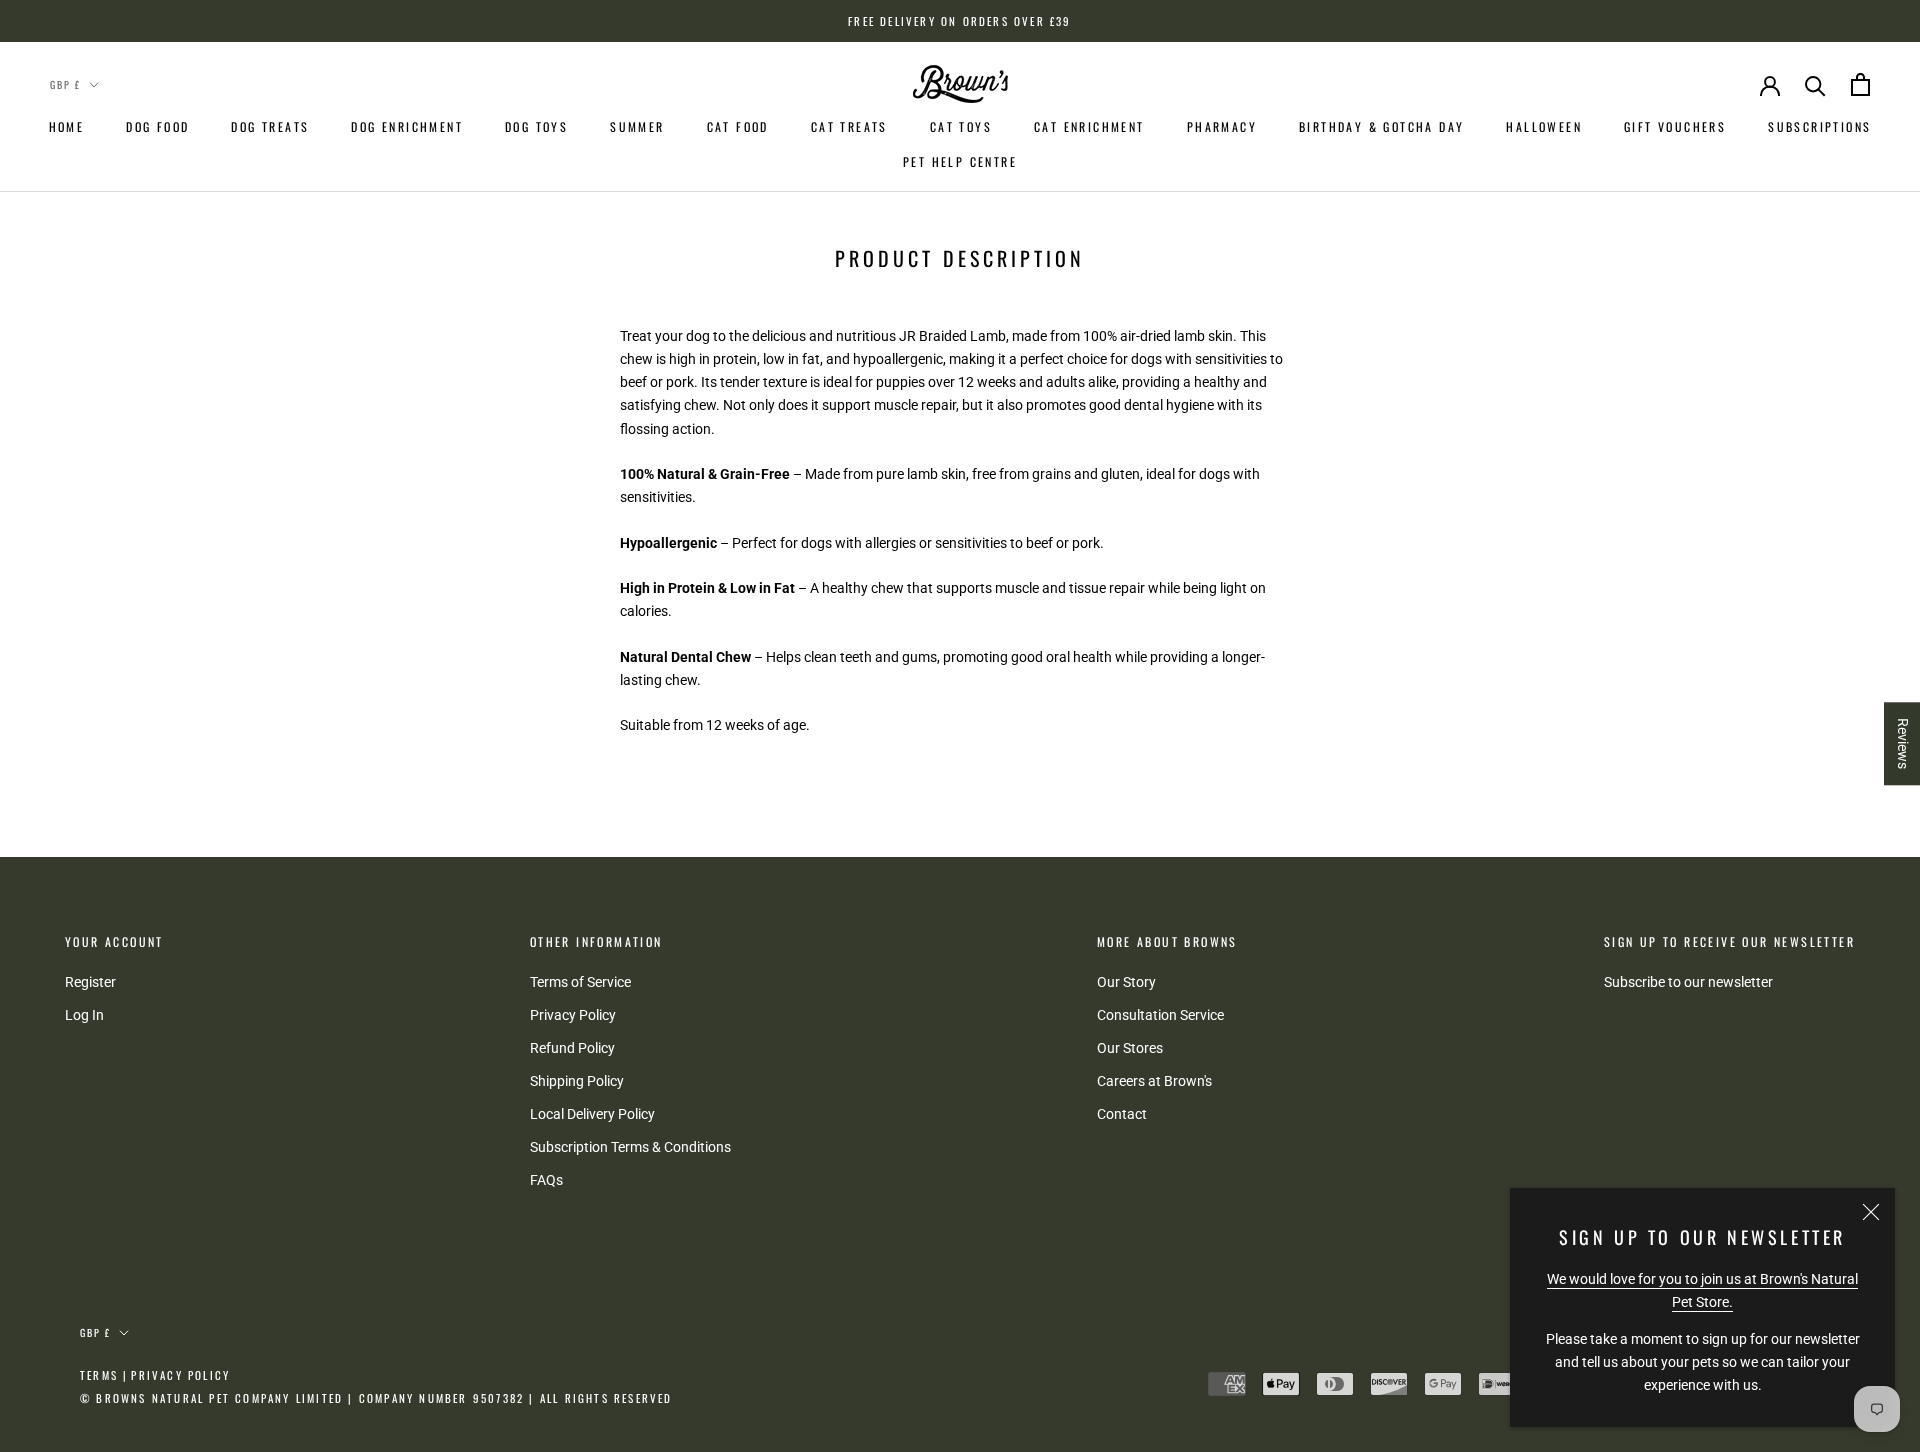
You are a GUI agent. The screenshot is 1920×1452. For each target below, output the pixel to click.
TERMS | (104, 1375)
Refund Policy (572, 1048)
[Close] (1871, 1212)
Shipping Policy (577, 1081)
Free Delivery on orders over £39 (959, 21)
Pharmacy (1222, 126)
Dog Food (157, 126)
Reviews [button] (1903, 743)
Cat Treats (849, 126)
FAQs (546, 1180)
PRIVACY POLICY (180, 1375)
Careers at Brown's (1154, 1081)
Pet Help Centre (960, 161)
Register (90, 982)
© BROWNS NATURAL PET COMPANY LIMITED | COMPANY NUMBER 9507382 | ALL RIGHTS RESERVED (376, 1398)
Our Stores (1130, 1048)
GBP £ (65, 84)
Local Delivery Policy (592, 1114)
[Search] (1815, 84)
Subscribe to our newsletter (1688, 982)
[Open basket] (1860, 84)
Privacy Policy (573, 1015)
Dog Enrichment (407, 126)
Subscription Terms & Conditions (630, 1147)
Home (67, 126)
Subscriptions (1819, 126)
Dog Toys (536, 126)
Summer (637, 126)
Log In (84, 1015)
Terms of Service (580, 982)
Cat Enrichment (1089, 126)
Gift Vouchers (1675, 126)
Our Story (1126, 982)
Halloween (1544, 126)
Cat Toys (961, 126)
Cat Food (738, 126)
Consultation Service (1160, 1015)
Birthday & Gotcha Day (1381, 126)
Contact (1122, 1114)
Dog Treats (270, 126)
